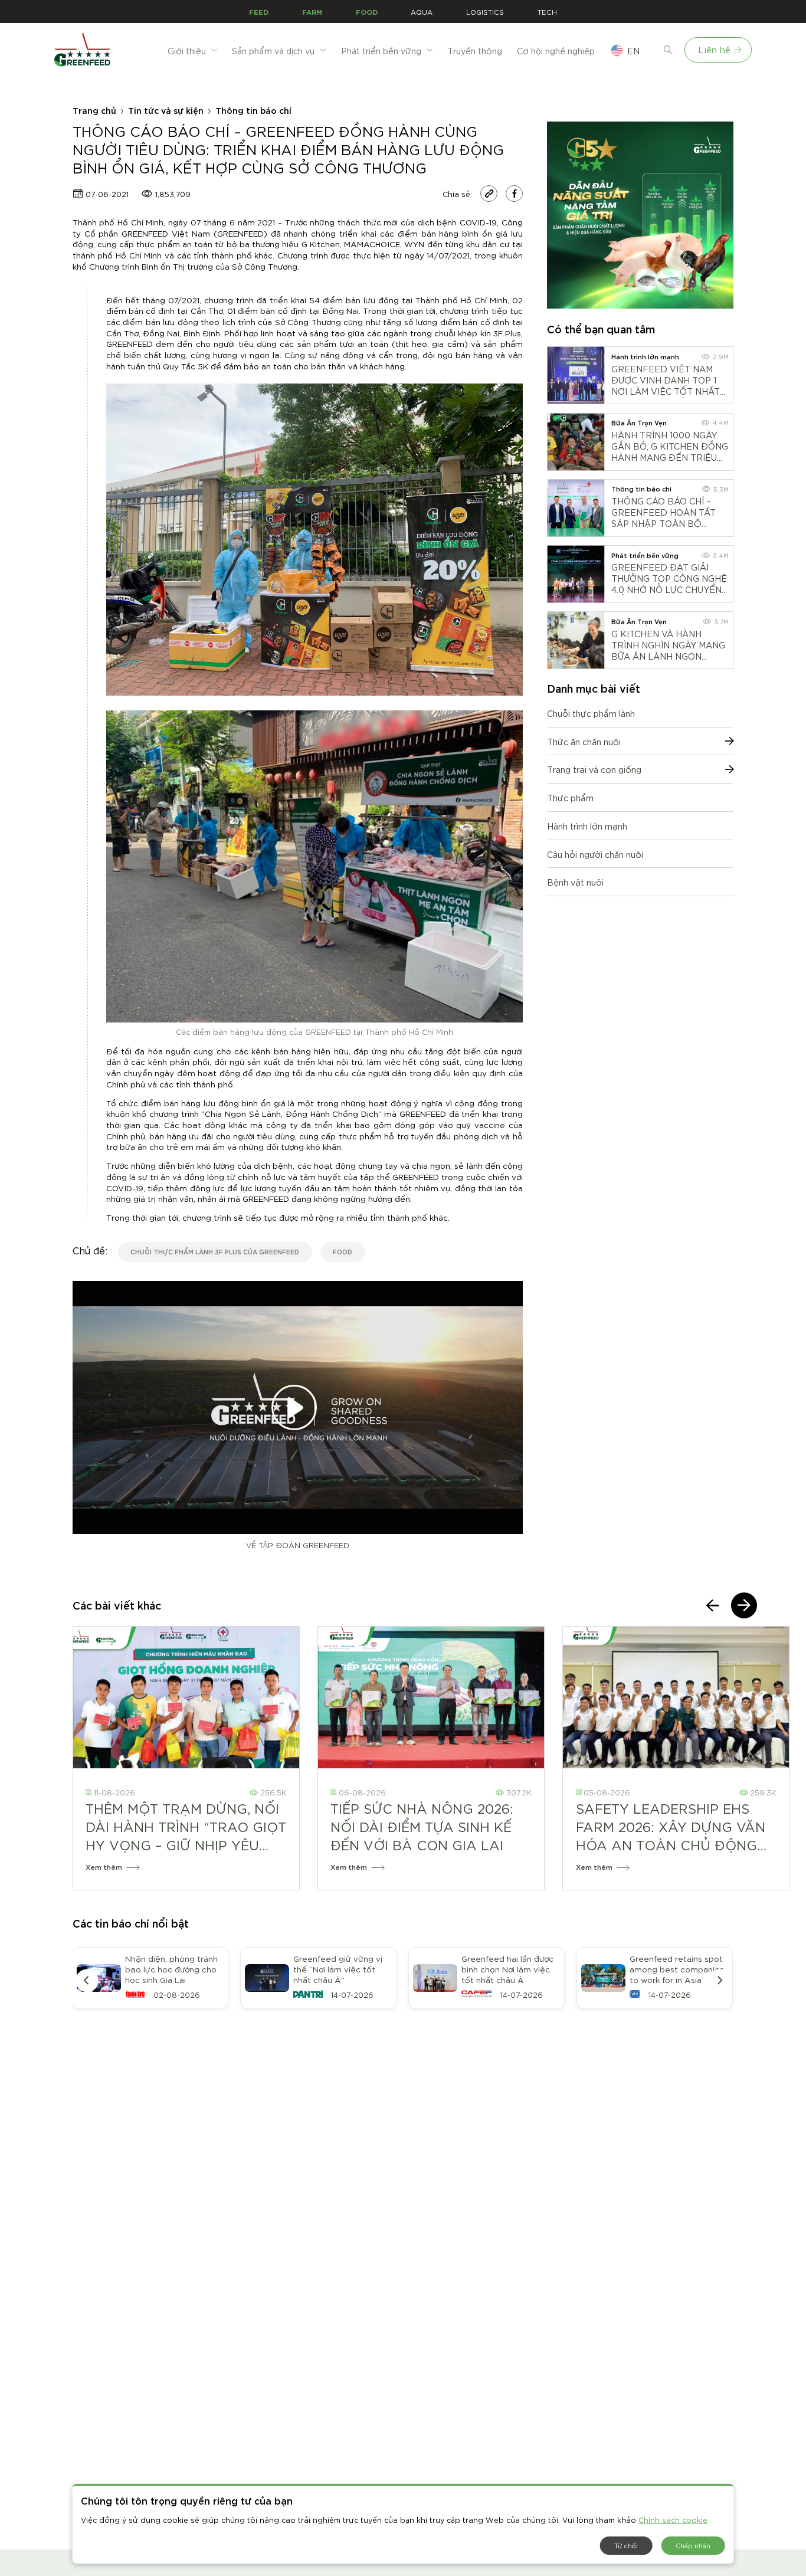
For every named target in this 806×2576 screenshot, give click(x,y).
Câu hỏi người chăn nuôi (595, 854)
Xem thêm (104, 1867)
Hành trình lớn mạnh (587, 826)
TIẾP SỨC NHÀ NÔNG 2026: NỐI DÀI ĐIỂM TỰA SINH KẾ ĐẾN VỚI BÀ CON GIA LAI (422, 1826)
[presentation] (713, 1605)
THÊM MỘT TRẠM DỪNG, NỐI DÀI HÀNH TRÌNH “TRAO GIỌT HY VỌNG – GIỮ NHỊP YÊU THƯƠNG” (186, 1827)
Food (343, 1251)
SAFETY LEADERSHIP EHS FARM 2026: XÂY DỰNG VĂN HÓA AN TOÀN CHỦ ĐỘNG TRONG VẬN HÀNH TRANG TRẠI (671, 1827)
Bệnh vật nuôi (575, 882)
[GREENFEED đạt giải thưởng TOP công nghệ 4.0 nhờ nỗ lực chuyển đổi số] (576, 574)
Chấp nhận (693, 2545)
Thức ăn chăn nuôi (584, 741)
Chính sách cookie (673, 2519)
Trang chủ (94, 110)
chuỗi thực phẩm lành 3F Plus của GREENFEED (215, 1251)
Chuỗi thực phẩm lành (591, 713)
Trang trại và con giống (594, 769)
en (633, 50)
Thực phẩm (570, 797)
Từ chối (626, 2545)
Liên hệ (714, 49)
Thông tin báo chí (253, 110)
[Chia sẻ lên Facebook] (514, 194)
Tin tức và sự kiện (166, 110)
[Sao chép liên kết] (489, 194)
